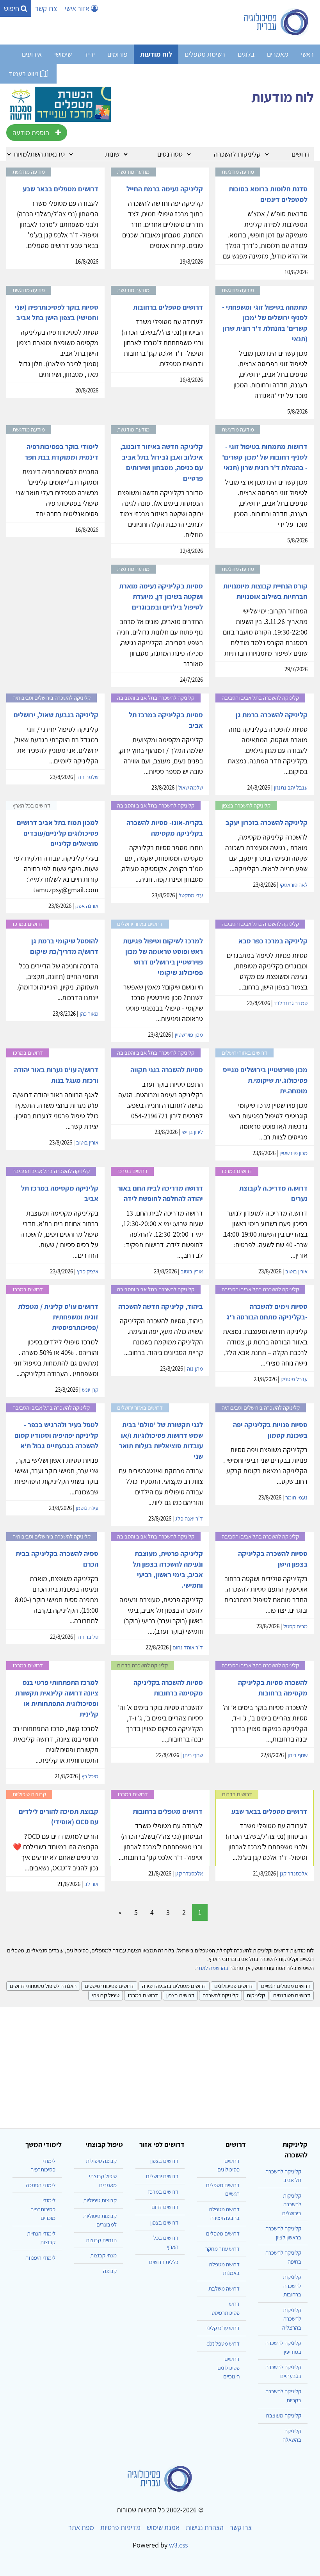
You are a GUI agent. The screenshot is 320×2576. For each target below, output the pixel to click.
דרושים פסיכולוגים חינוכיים (228, 2367)
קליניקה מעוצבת (284, 2415)
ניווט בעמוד (24, 74)
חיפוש (12, 8)
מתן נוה (195, 1368)
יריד (90, 54)
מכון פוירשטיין (189, 1035)
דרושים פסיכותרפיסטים (109, 1986)
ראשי (307, 54)
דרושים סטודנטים (292, 1995)
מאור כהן (89, 1013)
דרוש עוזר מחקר (222, 2249)
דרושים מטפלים (223, 2233)
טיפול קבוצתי (106, 1995)
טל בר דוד (88, 1637)
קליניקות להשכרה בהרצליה (292, 2319)
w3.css (178, 2545)
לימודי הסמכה (41, 2185)
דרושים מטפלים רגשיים (286, 1986)
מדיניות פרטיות (120, 2527)
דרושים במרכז (143, 1995)
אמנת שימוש (163, 2527)
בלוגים (246, 54)
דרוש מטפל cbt (223, 2343)
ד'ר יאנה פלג (189, 1518)
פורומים (117, 54)
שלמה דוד (88, 777)
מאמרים (278, 54)
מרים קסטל (295, 1626)
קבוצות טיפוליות (100, 2200)
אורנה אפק (87, 906)
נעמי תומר (296, 1497)
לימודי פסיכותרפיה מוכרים (43, 2209)
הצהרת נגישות (205, 2527)
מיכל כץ (90, 1776)
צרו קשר (46, 8)
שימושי (63, 54)
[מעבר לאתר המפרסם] (59, 103)
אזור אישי (78, 8)
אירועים (32, 54)
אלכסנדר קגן (294, 1873)
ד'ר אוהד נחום (188, 1647)
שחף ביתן (298, 1755)
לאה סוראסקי (294, 885)
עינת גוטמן (87, 1508)
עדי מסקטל (191, 895)
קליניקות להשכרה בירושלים (292, 2204)
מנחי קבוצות (103, 2255)
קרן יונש (90, 1390)
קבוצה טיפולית (101, 2161)
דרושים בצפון (180, 1995)
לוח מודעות (156, 54)
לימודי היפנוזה (40, 2258)
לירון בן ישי (192, 1132)
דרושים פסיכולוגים (234, 1986)
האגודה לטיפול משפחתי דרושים (43, 1986)
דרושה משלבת (224, 2288)
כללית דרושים (164, 2262)
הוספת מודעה (31, 133)
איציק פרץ (88, 1271)
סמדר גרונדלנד (291, 1003)
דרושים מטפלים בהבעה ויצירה (174, 1986)
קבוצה (110, 2271)
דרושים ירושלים (162, 2176)
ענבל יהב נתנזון (291, 787)
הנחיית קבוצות (101, 2240)
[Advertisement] (160, 2064)
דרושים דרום (165, 2207)
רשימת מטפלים (205, 54)
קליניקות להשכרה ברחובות (292, 2285)
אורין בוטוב (87, 1142)
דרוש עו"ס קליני (223, 2328)
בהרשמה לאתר (212, 1968)
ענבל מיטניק (294, 1379)
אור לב (91, 1884)
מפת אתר (81, 2527)
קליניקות (256, 1995)
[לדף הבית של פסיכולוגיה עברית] (276, 22)
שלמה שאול (191, 787)
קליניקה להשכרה (220, 1995)
